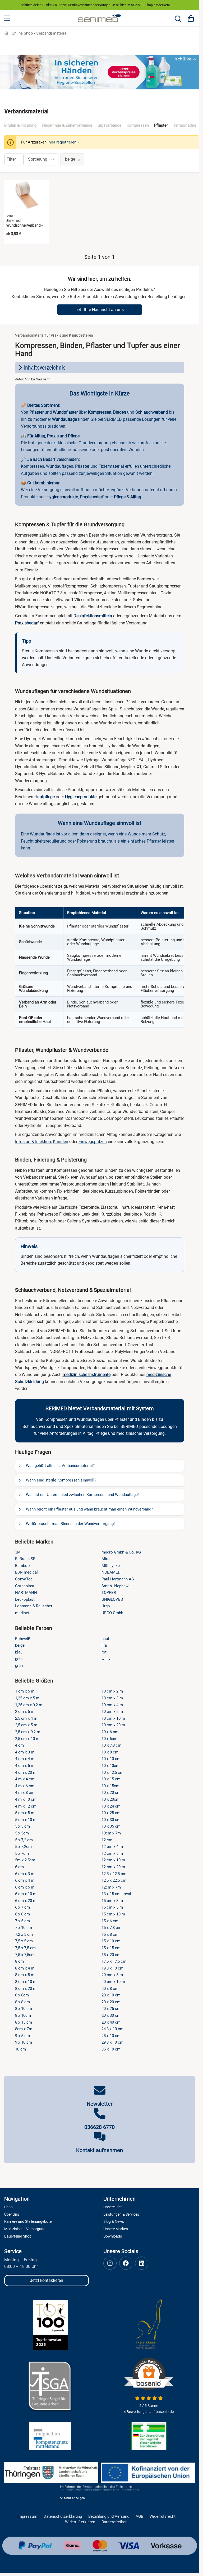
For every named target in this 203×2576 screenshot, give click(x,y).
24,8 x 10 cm (112, 2029)
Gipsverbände (109, 125)
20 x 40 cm (111, 2022)
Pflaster (161, 125)
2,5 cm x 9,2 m (28, 1732)
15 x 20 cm (111, 1955)
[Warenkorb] (191, 18)
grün (19, 1666)
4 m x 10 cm (26, 1799)
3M (18, 1552)
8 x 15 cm (24, 2022)
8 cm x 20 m (26, 1989)
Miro (106, 1559)
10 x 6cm (109, 1739)
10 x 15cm (110, 1786)
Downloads (113, 2236)
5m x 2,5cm (25, 1860)
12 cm (107, 1840)
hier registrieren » (64, 142)
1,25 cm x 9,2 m (29, 1705)
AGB (139, 2517)
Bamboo (22, 1566)
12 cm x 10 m (113, 1860)
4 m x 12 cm (26, 1806)
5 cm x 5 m (25, 1813)
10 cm (20, 2049)
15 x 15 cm (111, 1948)
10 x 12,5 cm (112, 1772)
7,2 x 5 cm (24, 1934)
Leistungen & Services (121, 2214)
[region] (100, 967)
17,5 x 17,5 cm (114, 1961)
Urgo (106, 1606)
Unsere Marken (116, 2229)
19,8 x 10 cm (112, 1968)
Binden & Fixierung (20, 125)
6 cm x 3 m (25, 1874)
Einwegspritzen (93, 1142)
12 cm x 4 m (112, 1847)
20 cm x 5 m (112, 1975)
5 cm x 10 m (26, 1820)
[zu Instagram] (110, 2263)
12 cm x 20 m (113, 1867)
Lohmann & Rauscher (34, 1606)
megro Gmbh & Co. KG (121, 1552)
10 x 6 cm (110, 1732)
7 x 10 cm (24, 1928)
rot (104, 1652)
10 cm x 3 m (112, 1698)
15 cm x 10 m (113, 1914)
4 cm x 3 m (25, 1752)
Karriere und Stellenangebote (28, 2221)
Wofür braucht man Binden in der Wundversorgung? (71, 1524)
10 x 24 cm (111, 1806)
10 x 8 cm (110, 1752)
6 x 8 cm (22, 1914)
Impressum (27, 2517)
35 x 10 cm (111, 2049)
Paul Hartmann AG (118, 1579)
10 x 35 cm (111, 1826)
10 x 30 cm (111, 1820)
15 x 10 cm (111, 1941)
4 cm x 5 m (25, 1766)
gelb (19, 1659)
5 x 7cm (22, 1853)
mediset (22, 1613)
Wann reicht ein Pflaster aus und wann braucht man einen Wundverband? (89, 1509)
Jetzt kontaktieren (47, 2280)
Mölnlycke (111, 1566)
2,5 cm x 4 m (26, 1718)
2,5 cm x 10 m (27, 1739)
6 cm (19, 1867)
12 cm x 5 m (112, 1853)
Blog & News (114, 2221)
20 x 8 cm (110, 1989)
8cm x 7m (24, 2029)
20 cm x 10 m (113, 1982)
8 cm (19, 1961)
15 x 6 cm (110, 1921)
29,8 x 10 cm (112, 2042)
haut (105, 1639)
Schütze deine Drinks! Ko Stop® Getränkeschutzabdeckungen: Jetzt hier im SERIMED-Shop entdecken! (95, 5)
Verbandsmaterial (52, 33)
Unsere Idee (113, 2207)
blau (19, 1652)
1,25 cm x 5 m (27, 1698)
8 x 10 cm (24, 2009)
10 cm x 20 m (113, 1725)
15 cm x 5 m (112, 1907)
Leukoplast (25, 1599)
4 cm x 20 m (26, 1772)
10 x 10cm (110, 1766)
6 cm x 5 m (25, 1887)
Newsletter (100, 2104)
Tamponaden (184, 125)
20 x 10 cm (111, 1995)
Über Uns (12, 2214)
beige (20, 1645)
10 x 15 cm (111, 1779)
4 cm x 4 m (25, 1759)
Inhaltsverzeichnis (45, 368)
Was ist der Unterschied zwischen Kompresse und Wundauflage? (83, 1495)
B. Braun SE (25, 1559)
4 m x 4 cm (25, 1779)
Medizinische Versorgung (25, 2229)
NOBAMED (111, 1572)
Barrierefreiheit (115, 2522)
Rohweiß (23, 1639)
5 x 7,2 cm (24, 1840)
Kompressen (138, 125)
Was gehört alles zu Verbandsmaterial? (60, 1466)
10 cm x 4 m (112, 1705)
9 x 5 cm (22, 2036)
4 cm (19, 1745)
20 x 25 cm (111, 2009)
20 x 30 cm (111, 2015)
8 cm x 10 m (26, 1982)
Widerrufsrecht (163, 2517)
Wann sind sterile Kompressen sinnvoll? (61, 1480)
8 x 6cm (22, 1995)
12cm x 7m (111, 1887)
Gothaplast (25, 1586)
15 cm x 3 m (112, 1901)
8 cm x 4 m (25, 1968)
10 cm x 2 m (112, 1691)
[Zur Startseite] (100, 18)
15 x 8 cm (110, 1934)
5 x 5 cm (22, 1826)
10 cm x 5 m (112, 1712)
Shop (8, 2207)
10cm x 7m (111, 1833)
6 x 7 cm (22, 1907)
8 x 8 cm (22, 2002)
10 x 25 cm (111, 1813)
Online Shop (22, 33)
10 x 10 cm (111, 1759)
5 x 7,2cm (23, 1847)
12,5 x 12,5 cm (114, 1874)
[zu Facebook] (126, 2263)
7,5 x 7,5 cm (25, 1948)
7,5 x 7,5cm (25, 1955)
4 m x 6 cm (25, 1786)
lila (104, 1645)
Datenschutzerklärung (63, 2517)
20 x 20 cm (111, 2002)
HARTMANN (26, 1593)
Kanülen (61, 1142)
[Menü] (8, 18)
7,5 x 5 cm (24, 1941)
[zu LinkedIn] (142, 2263)
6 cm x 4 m (25, 1880)
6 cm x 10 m (26, 1894)
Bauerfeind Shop (18, 2236)
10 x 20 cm (111, 1793)
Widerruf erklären (80, 2522)
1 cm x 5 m (25, 1691)
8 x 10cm (23, 2015)
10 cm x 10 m (113, 1718)
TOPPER (109, 1593)
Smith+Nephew (115, 1586)
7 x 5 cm (22, 1921)
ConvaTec (24, 1579)
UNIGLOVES (112, 1599)
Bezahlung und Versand (109, 2517)
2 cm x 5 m (25, 1712)
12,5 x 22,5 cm (114, 1880)
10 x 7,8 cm (111, 1745)
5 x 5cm (22, 1833)
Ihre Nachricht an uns (103, 310)
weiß (106, 1659)
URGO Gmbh (112, 1613)
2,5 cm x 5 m (26, 1725)
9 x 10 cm (24, 2042)
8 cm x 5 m (25, 1975)
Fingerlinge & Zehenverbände (67, 125)
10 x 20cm (110, 1799)
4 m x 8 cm (25, 1793)
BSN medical (26, 1572)
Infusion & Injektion (33, 1142)
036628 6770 (100, 2127)
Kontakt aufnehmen (100, 2150)
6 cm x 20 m (26, 1901)
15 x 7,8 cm (111, 1928)
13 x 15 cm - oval (116, 1894)
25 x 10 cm (111, 2036)
